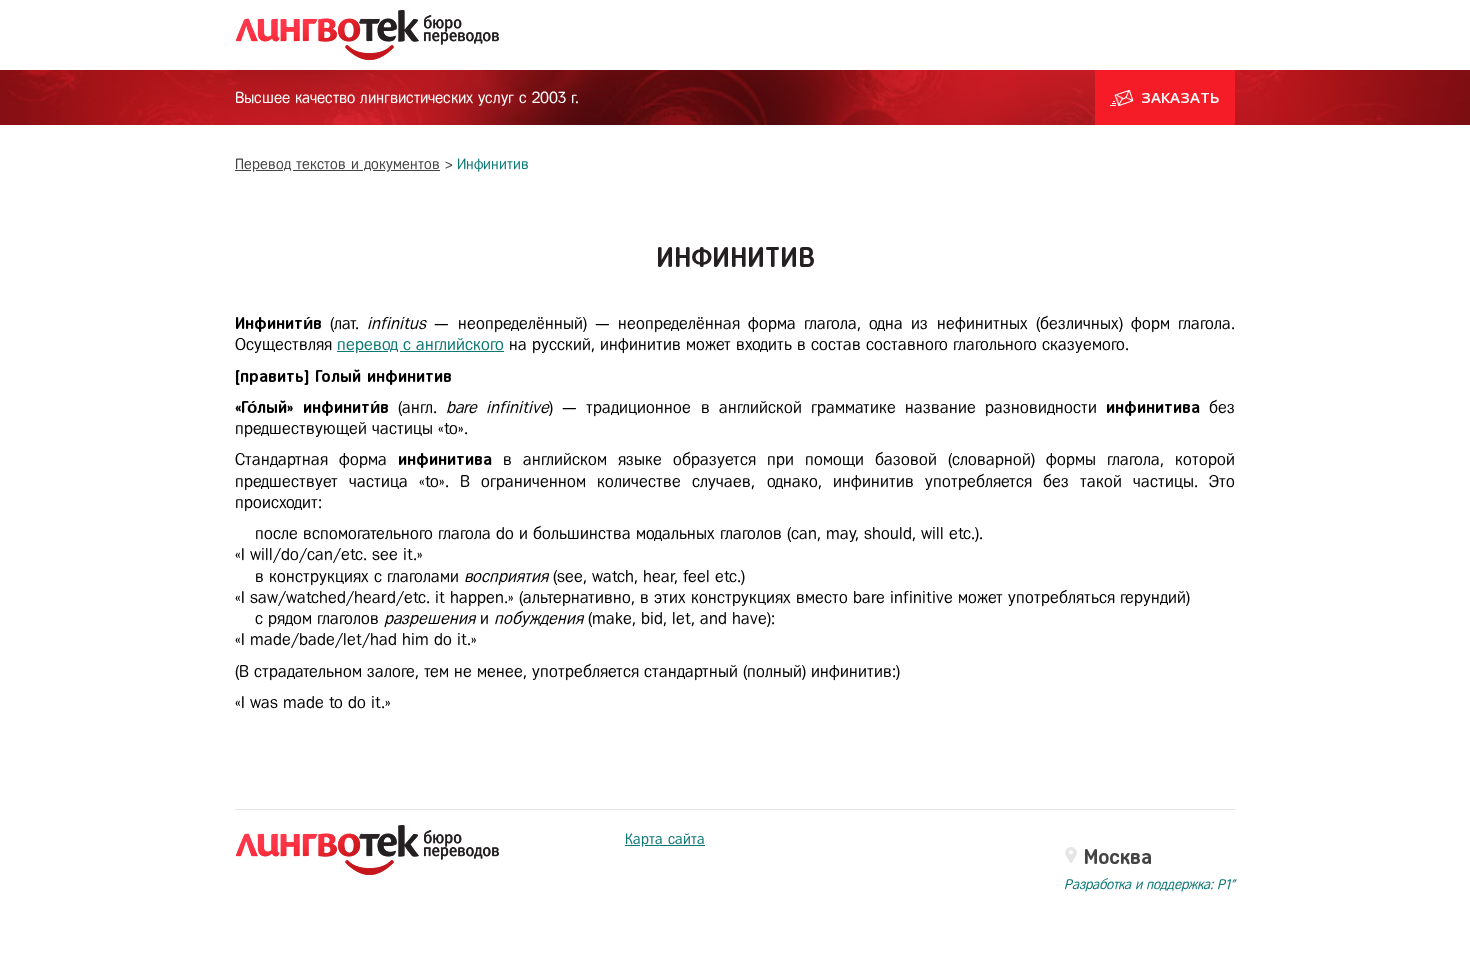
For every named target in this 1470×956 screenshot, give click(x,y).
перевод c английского (420, 344)
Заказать (1180, 97)
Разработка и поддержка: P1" (1149, 884)
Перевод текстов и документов (337, 164)
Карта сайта (665, 839)
